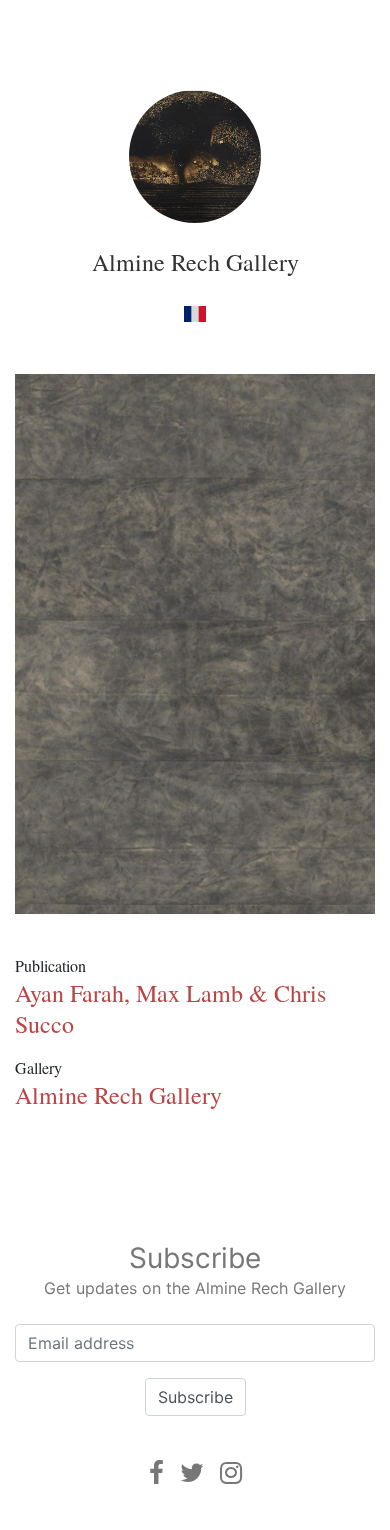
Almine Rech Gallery (195, 262)
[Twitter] (192, 1472)
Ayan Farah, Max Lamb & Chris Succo (170, 1008)
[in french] (194, 313)
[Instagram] (231, 1472)
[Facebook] (156, 1472)
